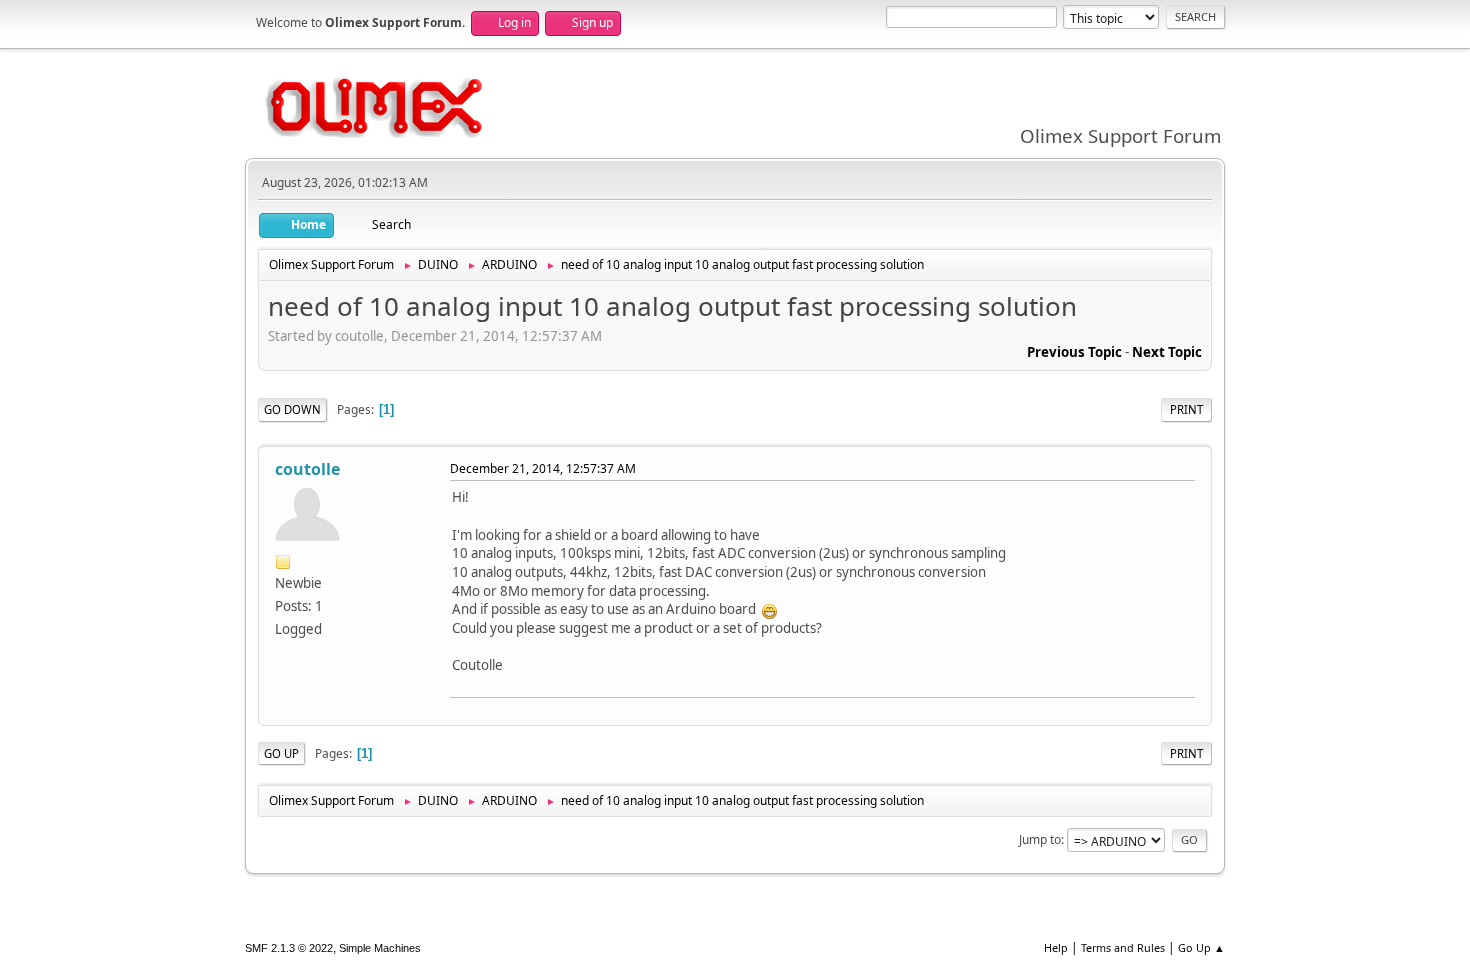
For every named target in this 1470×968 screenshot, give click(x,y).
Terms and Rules (1123, 947)
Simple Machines (380, 948)
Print (1186, 409)
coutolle (307, 469)
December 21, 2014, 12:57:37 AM (543, 468)
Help (1056, 947)
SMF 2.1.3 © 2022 (289, 948)
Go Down (292, 409)
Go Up (281, 753)
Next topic (1167, 352)
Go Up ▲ (1201, 947)
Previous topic (1074, 352)
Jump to (1040, 839)
